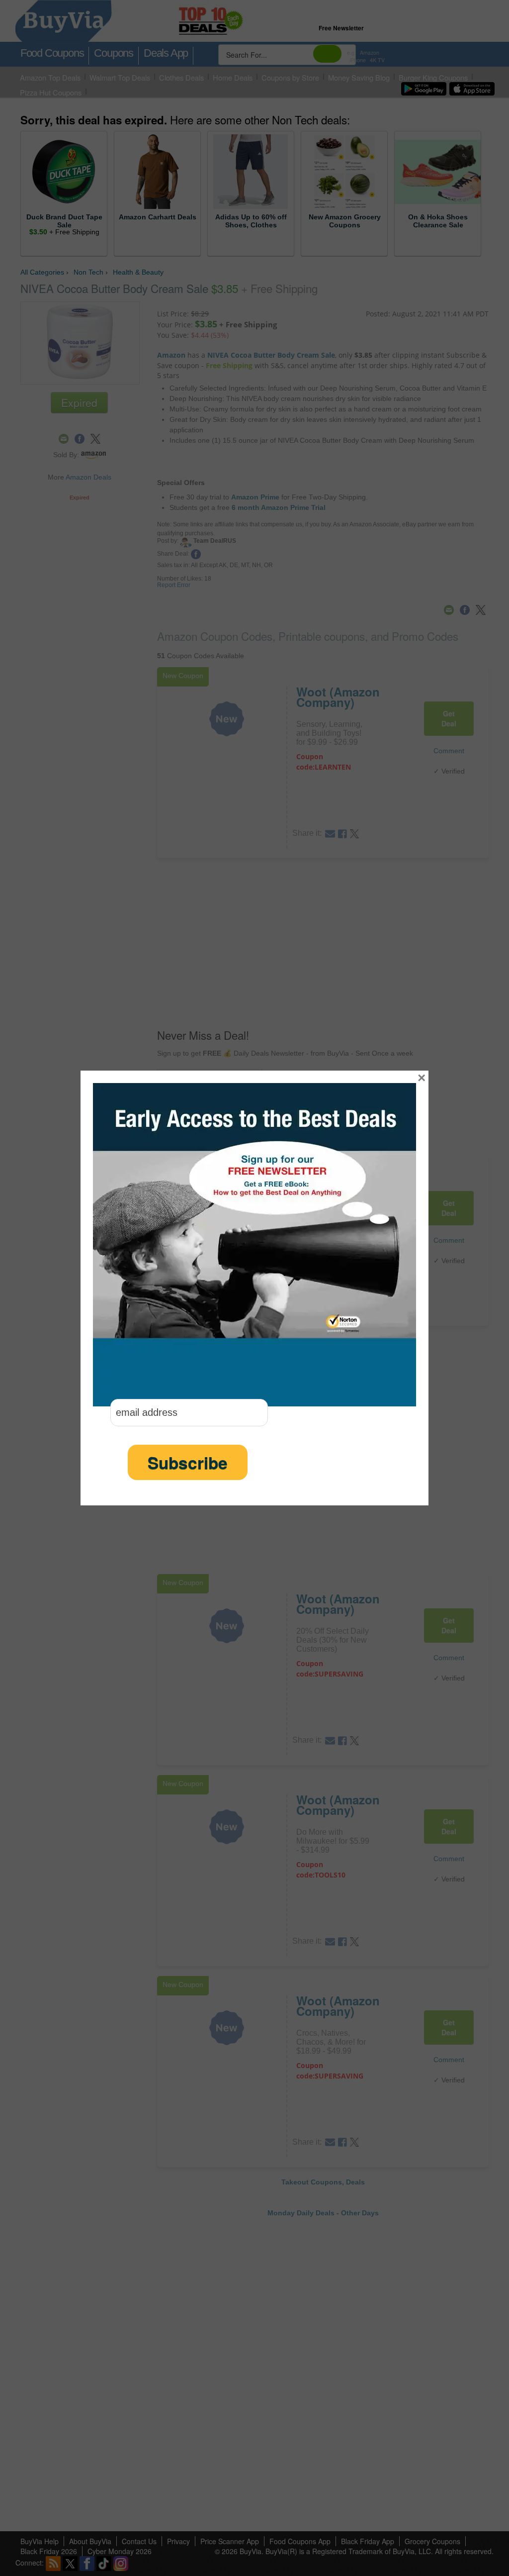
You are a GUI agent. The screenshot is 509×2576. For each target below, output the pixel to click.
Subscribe (188, 1462)
